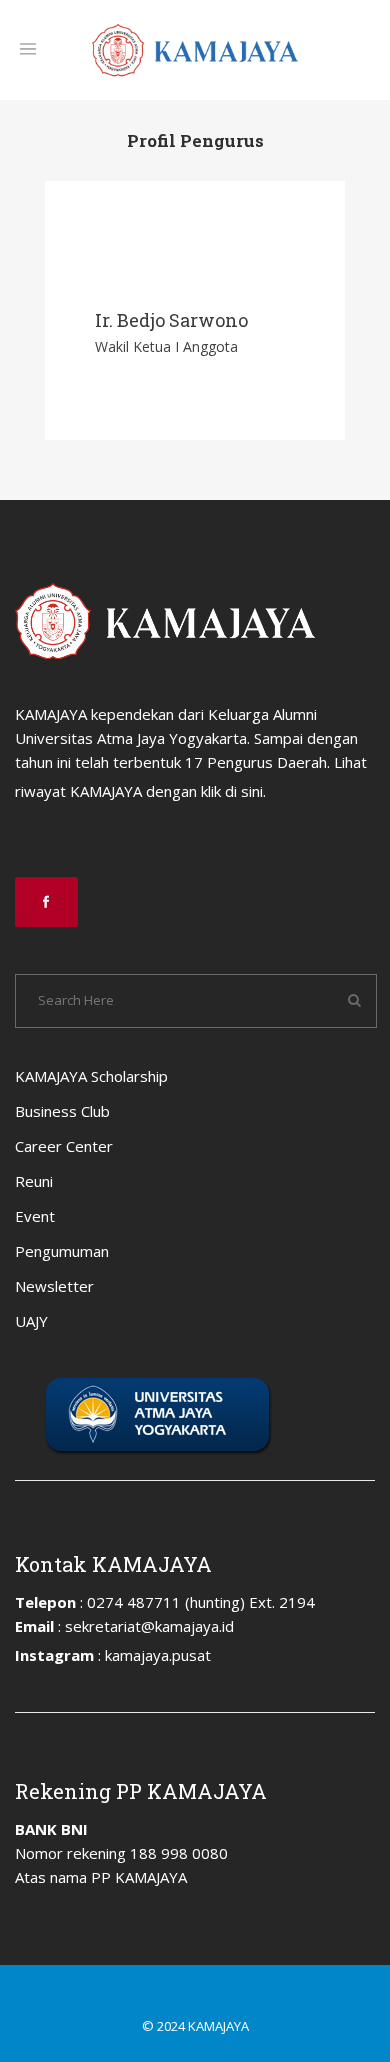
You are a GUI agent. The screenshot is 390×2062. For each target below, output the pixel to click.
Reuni (34, 1181)
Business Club (62, 1111)
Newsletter (54, 1286)
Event (35, 1216)
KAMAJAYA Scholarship (91, 1076)
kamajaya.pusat (158, 1655)
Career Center (64, 1146)
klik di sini (232, 791)
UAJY (31, 1321)
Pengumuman (62, 1251)
